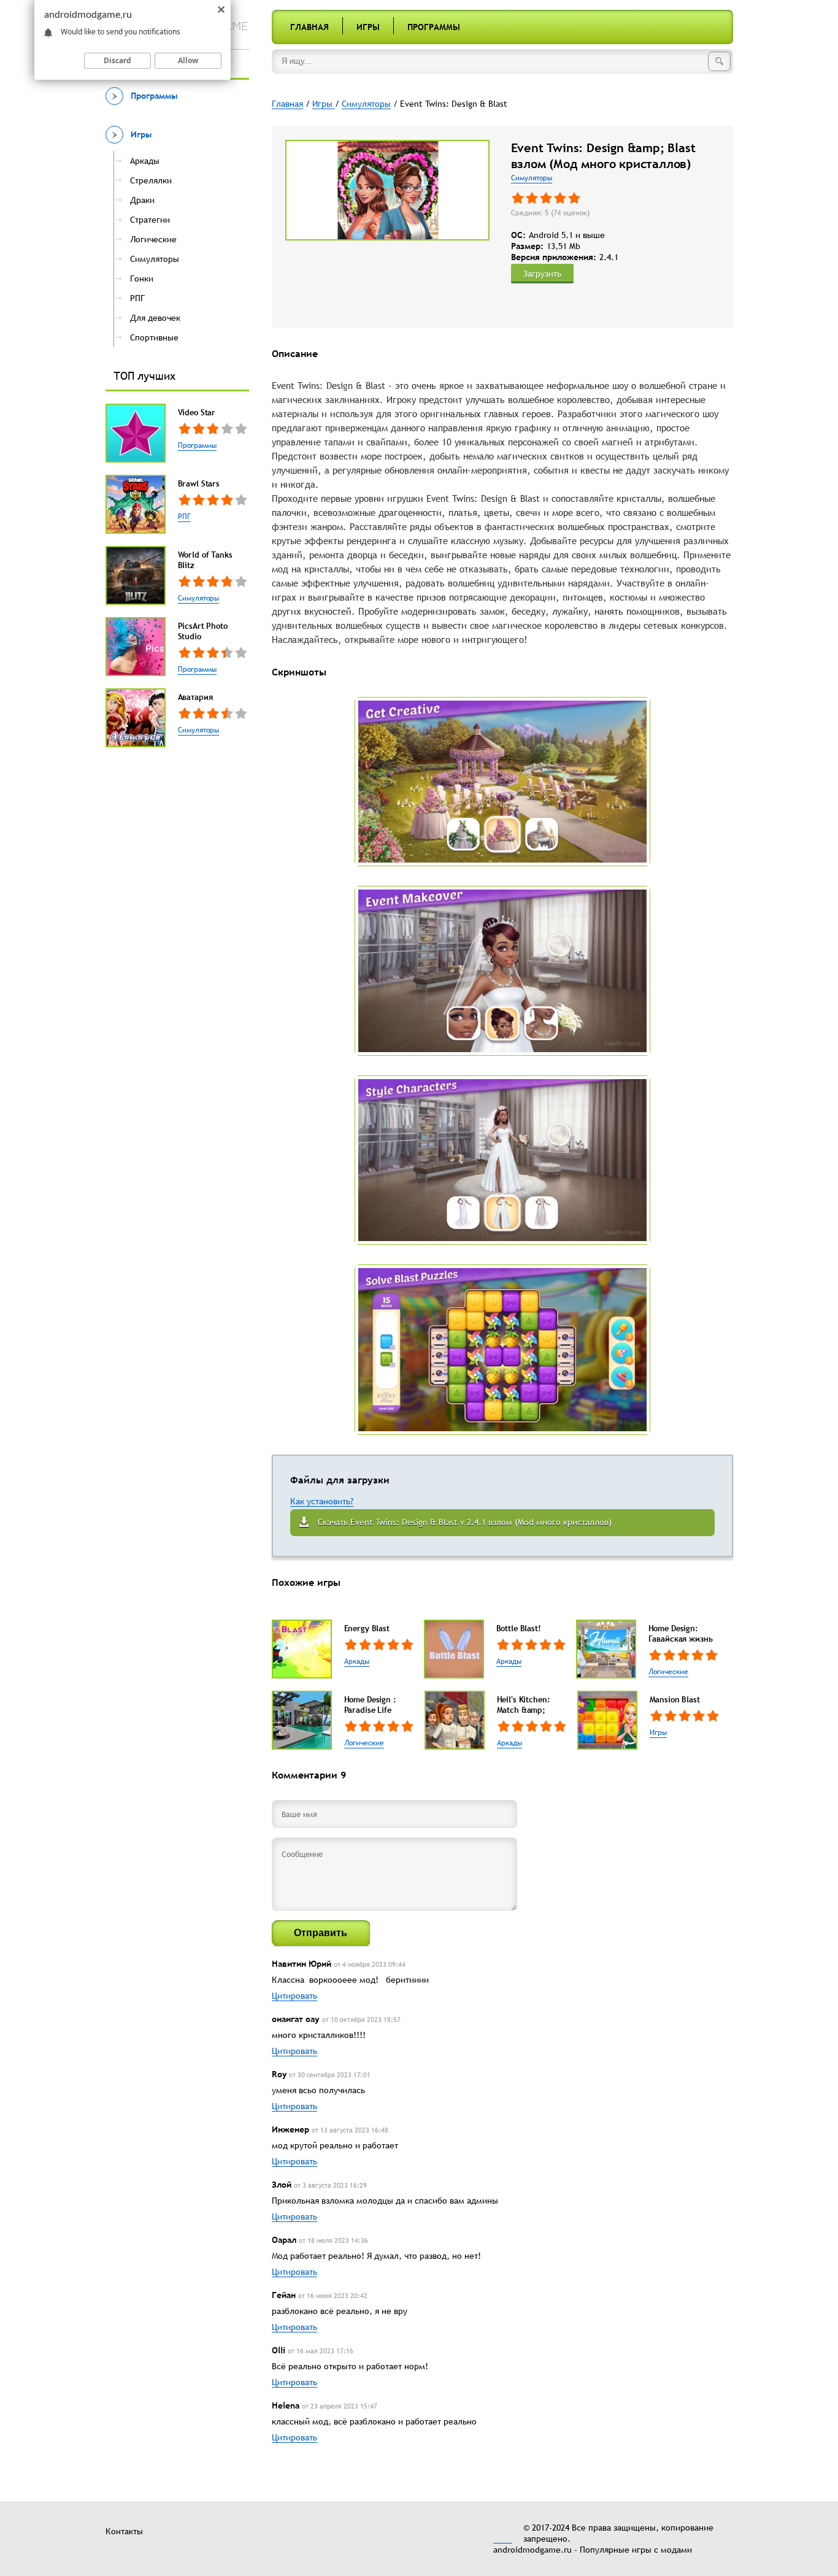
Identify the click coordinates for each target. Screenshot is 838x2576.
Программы (434, 27)
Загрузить (542, 274)
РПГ (184, 517)
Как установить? (322, 1501)
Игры (368, 27)
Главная (309, 27)
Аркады (357, 1661)
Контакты (124, 2531)
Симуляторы (198, 598)
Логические (668, 1672)
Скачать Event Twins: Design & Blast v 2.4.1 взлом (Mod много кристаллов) (465, 1522)
